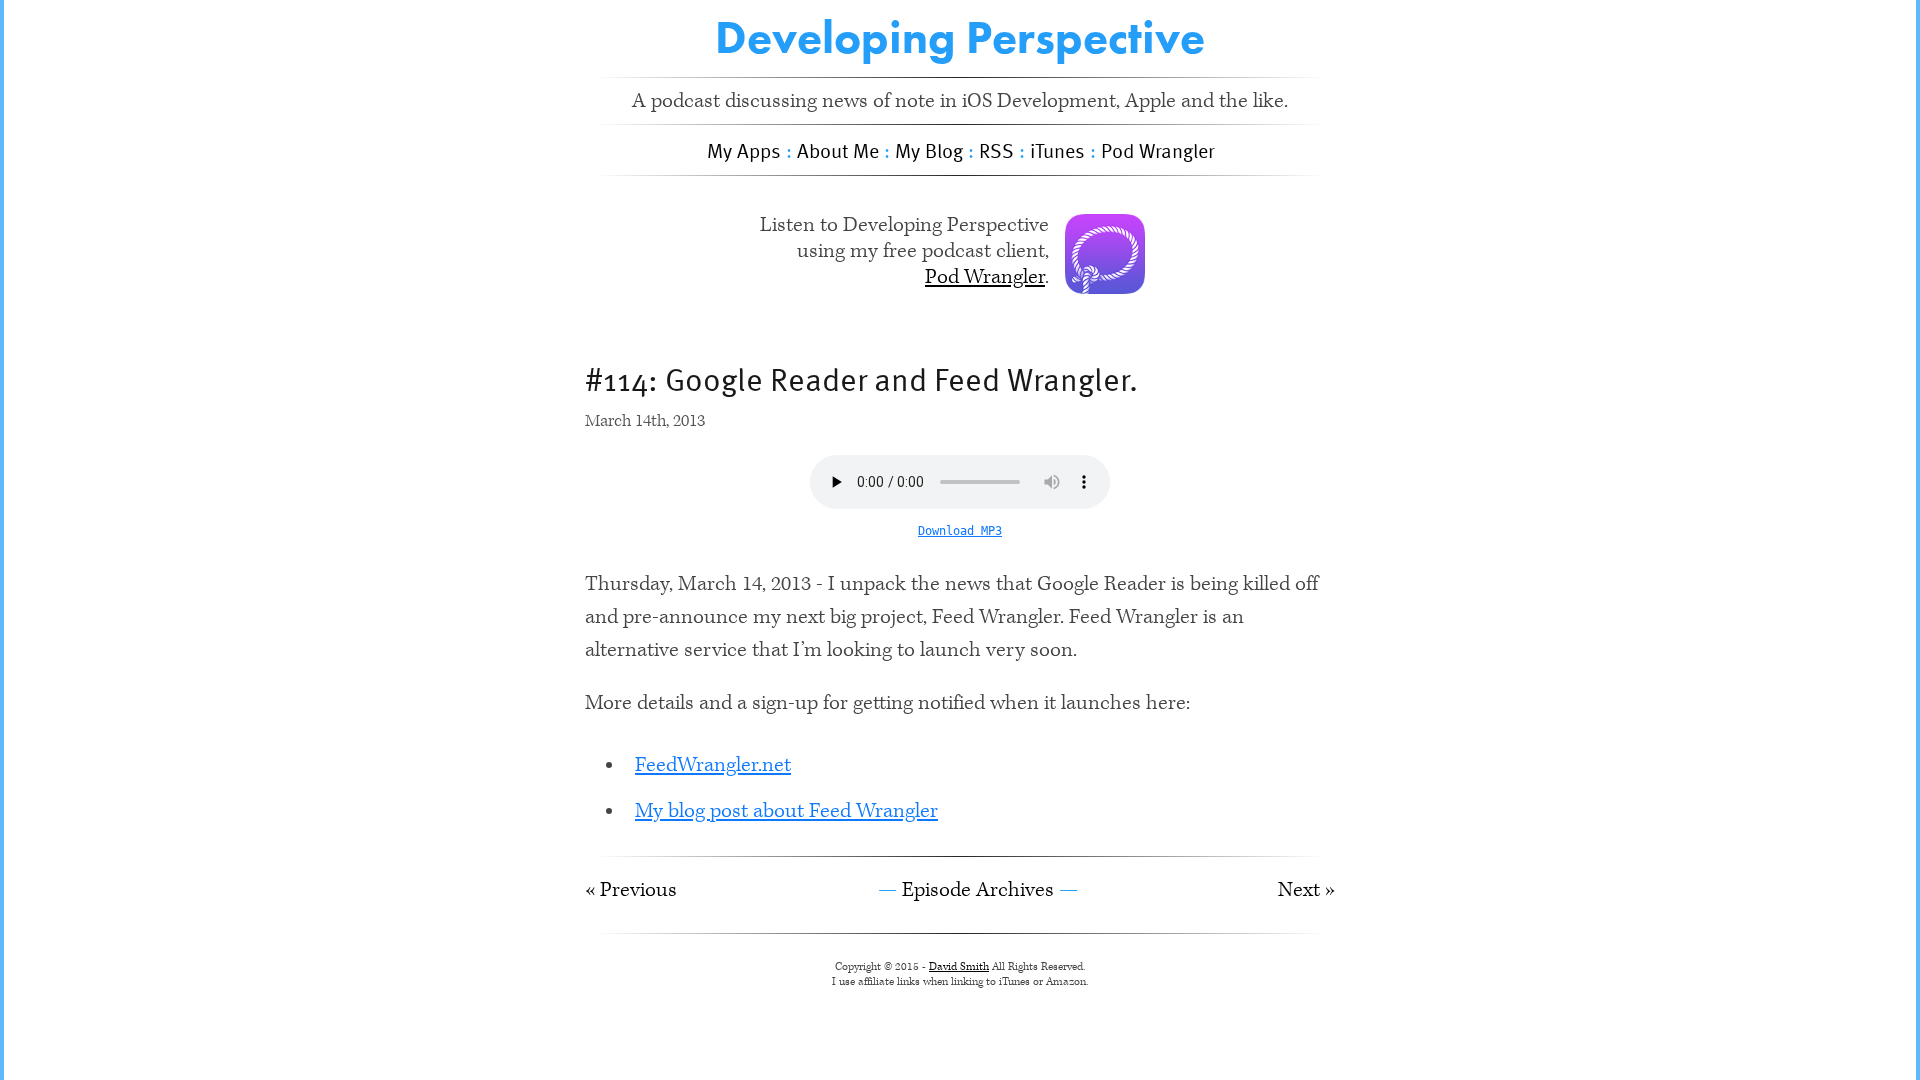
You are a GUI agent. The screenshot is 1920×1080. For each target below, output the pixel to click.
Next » (1306, 890)
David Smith (959, 966)
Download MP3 (960, 531)
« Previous (631, 890)
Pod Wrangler (1157, 150)
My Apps (744, 150)
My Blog (929, 150)
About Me (838, 150)
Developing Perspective (960, 37)
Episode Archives (978, 890)
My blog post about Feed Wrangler (786, 811)
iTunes (1057, 150)
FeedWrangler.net (713, 765)
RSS (996, 150)
